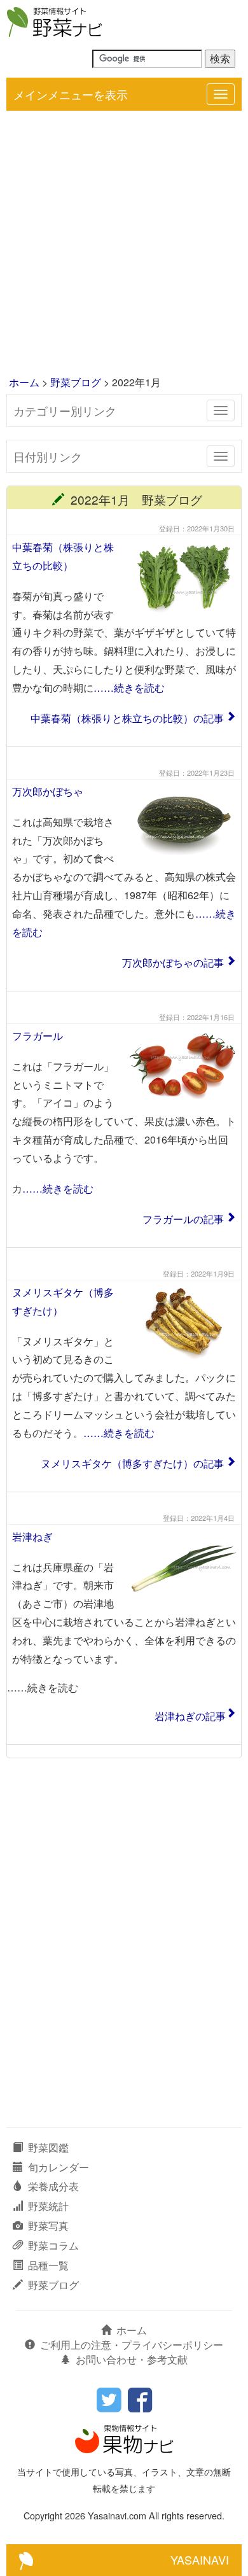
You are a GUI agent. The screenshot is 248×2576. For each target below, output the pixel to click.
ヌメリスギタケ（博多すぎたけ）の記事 (132, 1463)
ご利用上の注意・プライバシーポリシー (132, 2345)
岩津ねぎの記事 (190, 1716)
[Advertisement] (124, 244)
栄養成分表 (53, 2186)
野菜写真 (48, 2226)
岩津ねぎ (32, 1536)
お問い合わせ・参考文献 (132, 2359)
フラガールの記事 (183, 1219)
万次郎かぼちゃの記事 (173, 962)
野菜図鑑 (48, 2147)
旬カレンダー (59, 2167)
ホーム (24, 382)
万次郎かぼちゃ (48, 791)
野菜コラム (53, 2245)
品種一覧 (48, 2265)
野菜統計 (48, 2206)
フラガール (38, 1036)
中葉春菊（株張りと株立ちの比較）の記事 (127, 718)
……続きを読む (129, 688)
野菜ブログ (76, 382)
